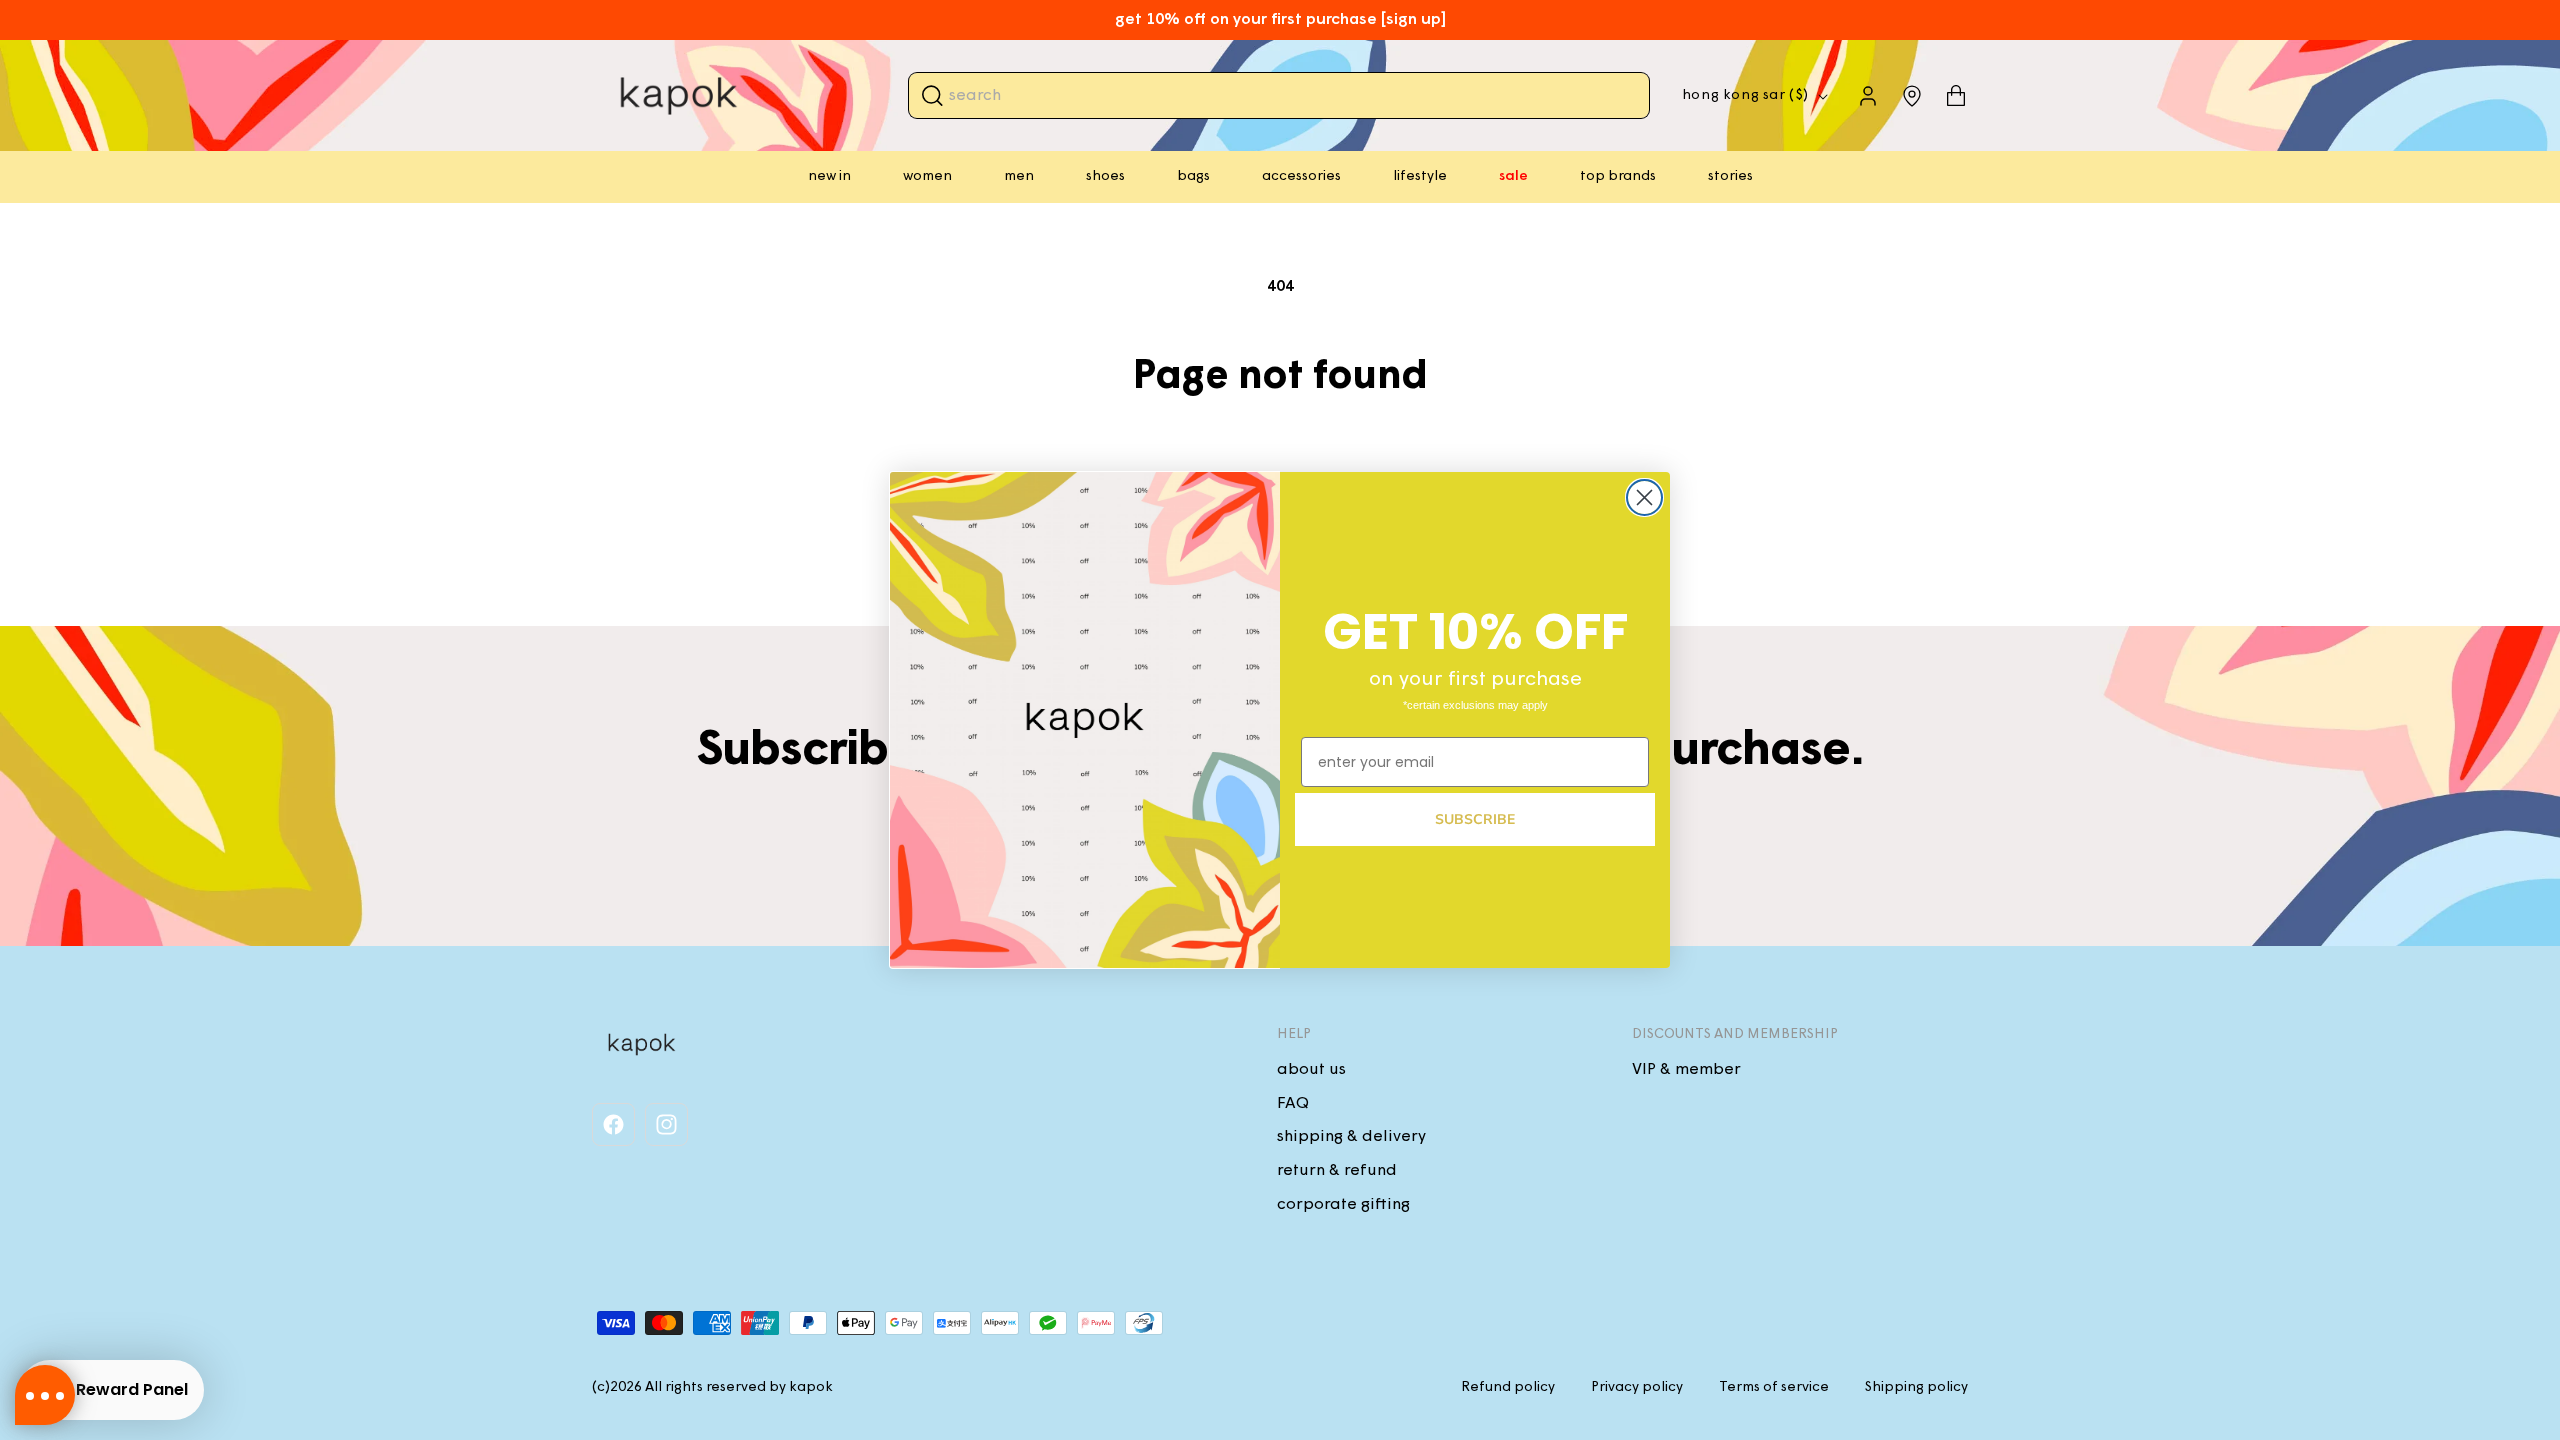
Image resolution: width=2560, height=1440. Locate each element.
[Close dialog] (1644, 497)
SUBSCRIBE (1475, 819)
